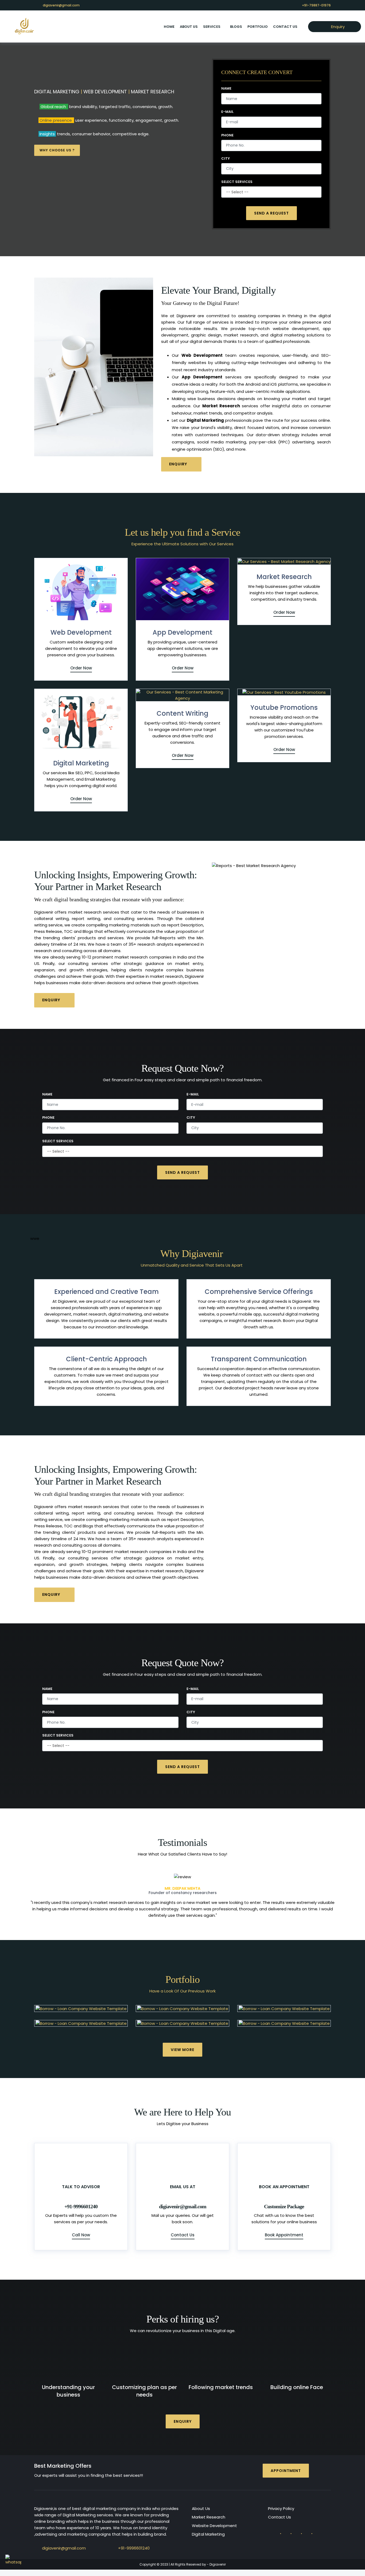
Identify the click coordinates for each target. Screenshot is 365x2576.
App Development (183, 632)
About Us (201, 2502)
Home (169, 27)
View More (183, 2043)
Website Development (214, 2519)
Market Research (284, 577)
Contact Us (285, 27)
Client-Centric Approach (106, 1359)
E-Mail (227, 112)
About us (189, 27)
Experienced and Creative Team (106, 1292)
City (226, 159)
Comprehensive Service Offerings (259, 1292)
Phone (227, 135)
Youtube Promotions (284, 708)
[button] (53, 1893)
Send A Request (271, 213)
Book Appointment (284, 2228)
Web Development (81, 632)
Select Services (237, 182)
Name (226, 89)
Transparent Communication (259, 1359)
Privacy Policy (281, 2502)
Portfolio (258, 27)
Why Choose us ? (57, 150)
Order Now (81, 668)
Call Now (81, 2228)
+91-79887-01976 (316, 5)
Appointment (286, 2464)
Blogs (236, 27)
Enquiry (337, 27)
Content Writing (183, 713)
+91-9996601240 (134, 2542)
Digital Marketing (81, 763)
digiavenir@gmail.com (61, 5)
